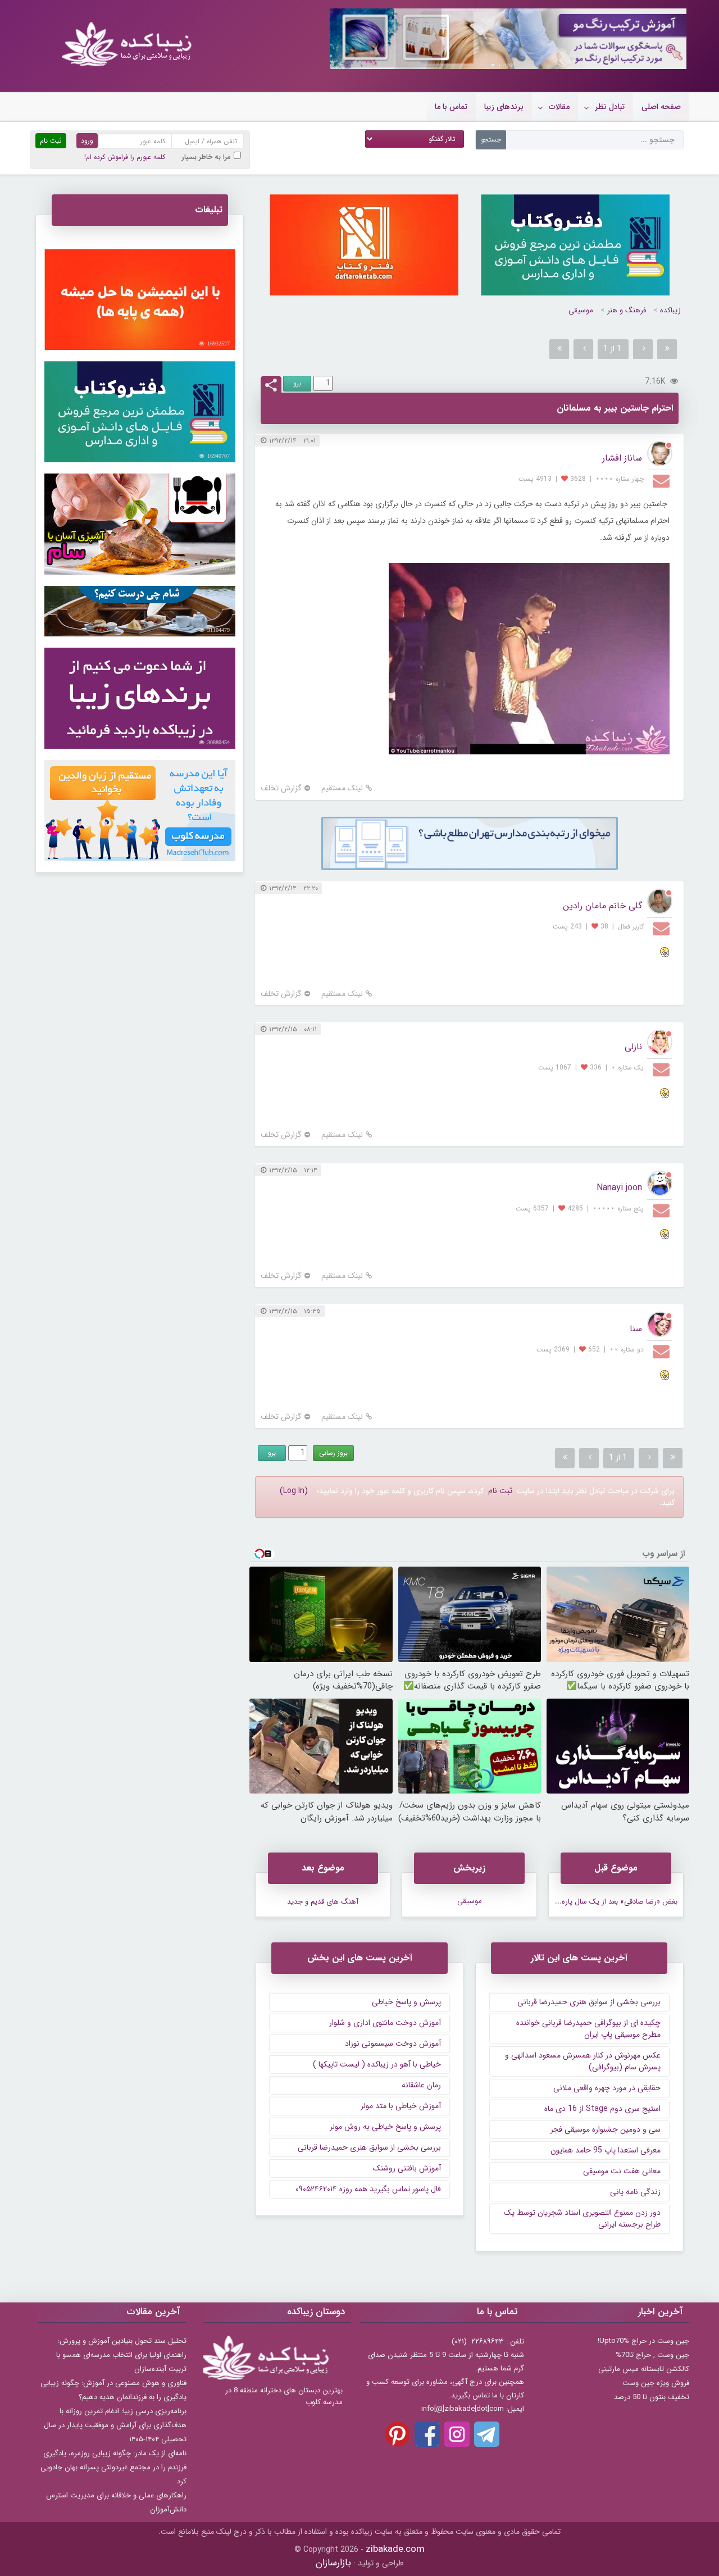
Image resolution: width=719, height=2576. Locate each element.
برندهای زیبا (504, 107)
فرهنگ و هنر (627, 310)
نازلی (633, 1047)
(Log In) (294, 1491)
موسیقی (581, 310)
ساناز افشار (622, 458)
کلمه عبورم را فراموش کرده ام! (125, 157)
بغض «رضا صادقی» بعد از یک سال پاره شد (614, 1902)
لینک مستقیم (342, 788)
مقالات (559, 107)
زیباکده (670, 310)
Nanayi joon (619, 1188)
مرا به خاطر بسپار (206, 157)
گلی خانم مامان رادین (602, 906)
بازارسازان (333, 2563)
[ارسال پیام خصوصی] (663, 480)
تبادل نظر (610, 107)
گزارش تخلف (281, 788)
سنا (636, 1329)
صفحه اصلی (661, 107)
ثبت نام (500, 1491)
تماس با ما (451, 107)
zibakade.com (395, 2549)
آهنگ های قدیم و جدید (323, 1902)
